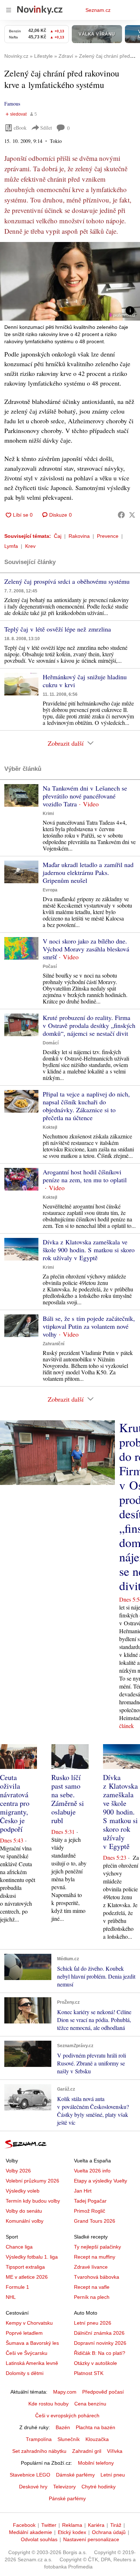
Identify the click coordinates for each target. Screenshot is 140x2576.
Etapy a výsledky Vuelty (101, 2181)
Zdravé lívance (91, 2267)
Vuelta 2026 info (92, 2171)
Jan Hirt (83, 2191)
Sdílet (46, 128)
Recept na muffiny (95, 2257)
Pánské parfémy (67, 2498)
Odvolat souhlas (39, 2539)
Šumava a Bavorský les (32, 2343)
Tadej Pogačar (90, 2201)
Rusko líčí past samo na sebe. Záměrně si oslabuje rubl (68, 1799)
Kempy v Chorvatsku (29, 2323)
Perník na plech (92, 2297)
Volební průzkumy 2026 (32, 2181)
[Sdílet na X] (132, 515)
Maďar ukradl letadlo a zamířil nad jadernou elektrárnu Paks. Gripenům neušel (88, 872)
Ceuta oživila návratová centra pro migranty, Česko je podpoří (15, 1803)
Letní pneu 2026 (93, 2323)
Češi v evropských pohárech (67, 2416)
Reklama (72, 2525)
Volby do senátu (24, 2211)
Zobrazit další (66, 743)
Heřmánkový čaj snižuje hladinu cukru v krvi (85, 681)
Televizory (64, 2487)
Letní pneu (113, 2475)
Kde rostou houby (48, 2404)
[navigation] (9, 10)
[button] (70, 281)
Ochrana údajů (109, 2532)
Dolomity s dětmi (25, 2373)
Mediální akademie (31, 2532)
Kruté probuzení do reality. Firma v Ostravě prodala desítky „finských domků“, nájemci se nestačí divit (89, 1025)
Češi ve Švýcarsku (27, 2353)
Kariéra (96, 2525)
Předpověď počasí (103, 2392)
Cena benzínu (90, 2404)
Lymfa (11, 546)
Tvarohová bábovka (97, 2277)
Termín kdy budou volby (33, 2201)
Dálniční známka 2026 (99, 2333)
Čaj (58, 536)
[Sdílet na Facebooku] (121, 515)
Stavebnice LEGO (30, 2475)
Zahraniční (53, 1344)
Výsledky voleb (23, 2191)
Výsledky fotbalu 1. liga (32, 2257)
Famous (12, 104)
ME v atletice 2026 (27, 2277)
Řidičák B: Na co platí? (100, 2353)
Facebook (24, 2525)
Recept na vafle (92, 2287)
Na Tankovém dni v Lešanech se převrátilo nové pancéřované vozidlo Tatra (85, 796)
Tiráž (116, 2525)
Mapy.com (65, 2392)
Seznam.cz (98, 10)
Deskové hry (33, 2487)
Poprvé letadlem (24, 2333)
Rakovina (79, 536)
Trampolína (39, 2439)
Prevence (108, 536)
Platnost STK (89, 2373)
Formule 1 (17, 2287)
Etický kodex (72, 2532)
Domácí (51, 1043)
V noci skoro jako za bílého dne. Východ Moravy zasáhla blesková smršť (86, 949)
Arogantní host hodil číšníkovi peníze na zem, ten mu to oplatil (85, 1176)
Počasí (50, 966)
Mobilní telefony (96, 2463)
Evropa (50, 890)
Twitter (49, 2525)
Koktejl (50, 1127)
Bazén (63, 2427)
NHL (11, 2297)
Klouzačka (97, 2439)
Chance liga (19, 2247)
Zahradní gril (87, 2451)
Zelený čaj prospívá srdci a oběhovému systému (67, 581)
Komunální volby (25, 2221)
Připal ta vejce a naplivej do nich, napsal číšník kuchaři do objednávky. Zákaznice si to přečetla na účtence (86, 1106)
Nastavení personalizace (91, 2539)
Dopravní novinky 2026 (100, 2343)
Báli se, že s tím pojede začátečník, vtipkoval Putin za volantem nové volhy (89, 1326)
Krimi (48, 814)
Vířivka (115, 2451)
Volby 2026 (18, 2171)
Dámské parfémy (75, 2475)
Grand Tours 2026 (95, 2221)
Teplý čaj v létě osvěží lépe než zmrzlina (58, 629)
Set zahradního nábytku (39, 2451)
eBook (20, 128)
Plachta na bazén (95, 2427)
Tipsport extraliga (25, 2267)
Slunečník (69, 2439)
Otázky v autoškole (95, 2363)
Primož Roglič (90, 2211)
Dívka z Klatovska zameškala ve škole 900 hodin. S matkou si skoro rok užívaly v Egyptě (89, 1250)
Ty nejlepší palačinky (97, 2247)
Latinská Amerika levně (32, 2363)
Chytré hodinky (99, 2487)
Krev (30, 546)
